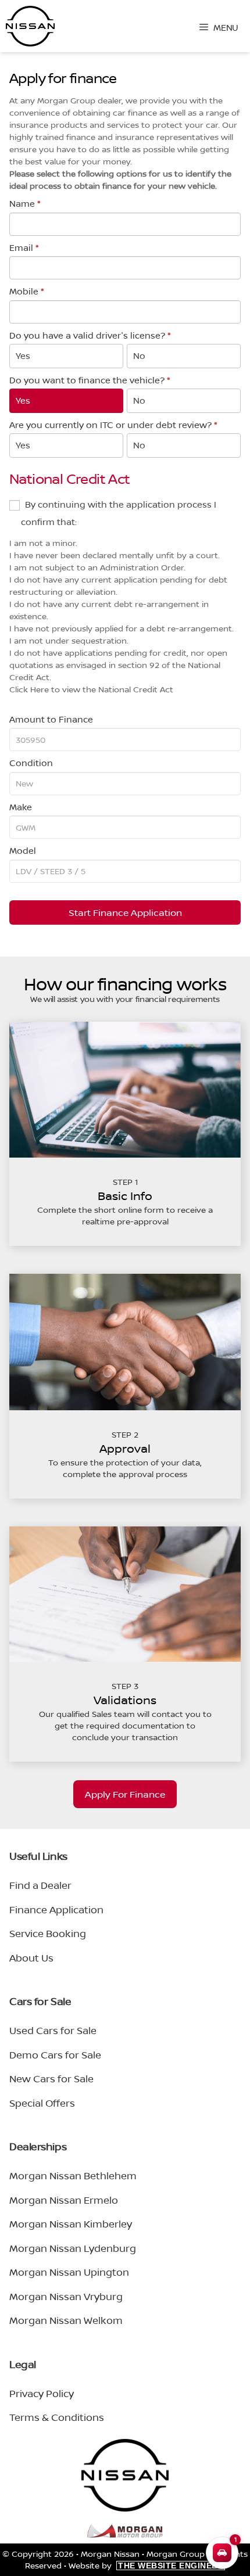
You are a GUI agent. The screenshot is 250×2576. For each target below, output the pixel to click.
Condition (31, 763)
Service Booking (48, 1933)
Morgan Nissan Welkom (66, 2320)
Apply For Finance (125, 1794)
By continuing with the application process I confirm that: (119, 513)
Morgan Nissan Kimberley (71, 2224)
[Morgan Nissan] (30, 26)
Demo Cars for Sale (55, 2055)
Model (23, 851)
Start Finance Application (125, 912)
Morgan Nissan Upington (69, 2272)
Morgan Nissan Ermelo (64, 2200)
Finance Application (56, 1909)
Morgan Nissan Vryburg (66, 2296)
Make (21, 807)
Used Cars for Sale (53, 2030)
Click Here (29, 689)
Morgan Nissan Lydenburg (73, 2248)
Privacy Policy (42, 2393)
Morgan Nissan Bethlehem (73, 2176)
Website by (146, 2565)
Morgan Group (176, 2554)
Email (24, 248)
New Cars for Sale (51, 2079)
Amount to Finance (51, 719)
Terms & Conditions (57, 2417)
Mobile (27, 291)
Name (25, 204)
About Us (31, 1958)
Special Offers (42, 2103)
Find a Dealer (40, 1885)
